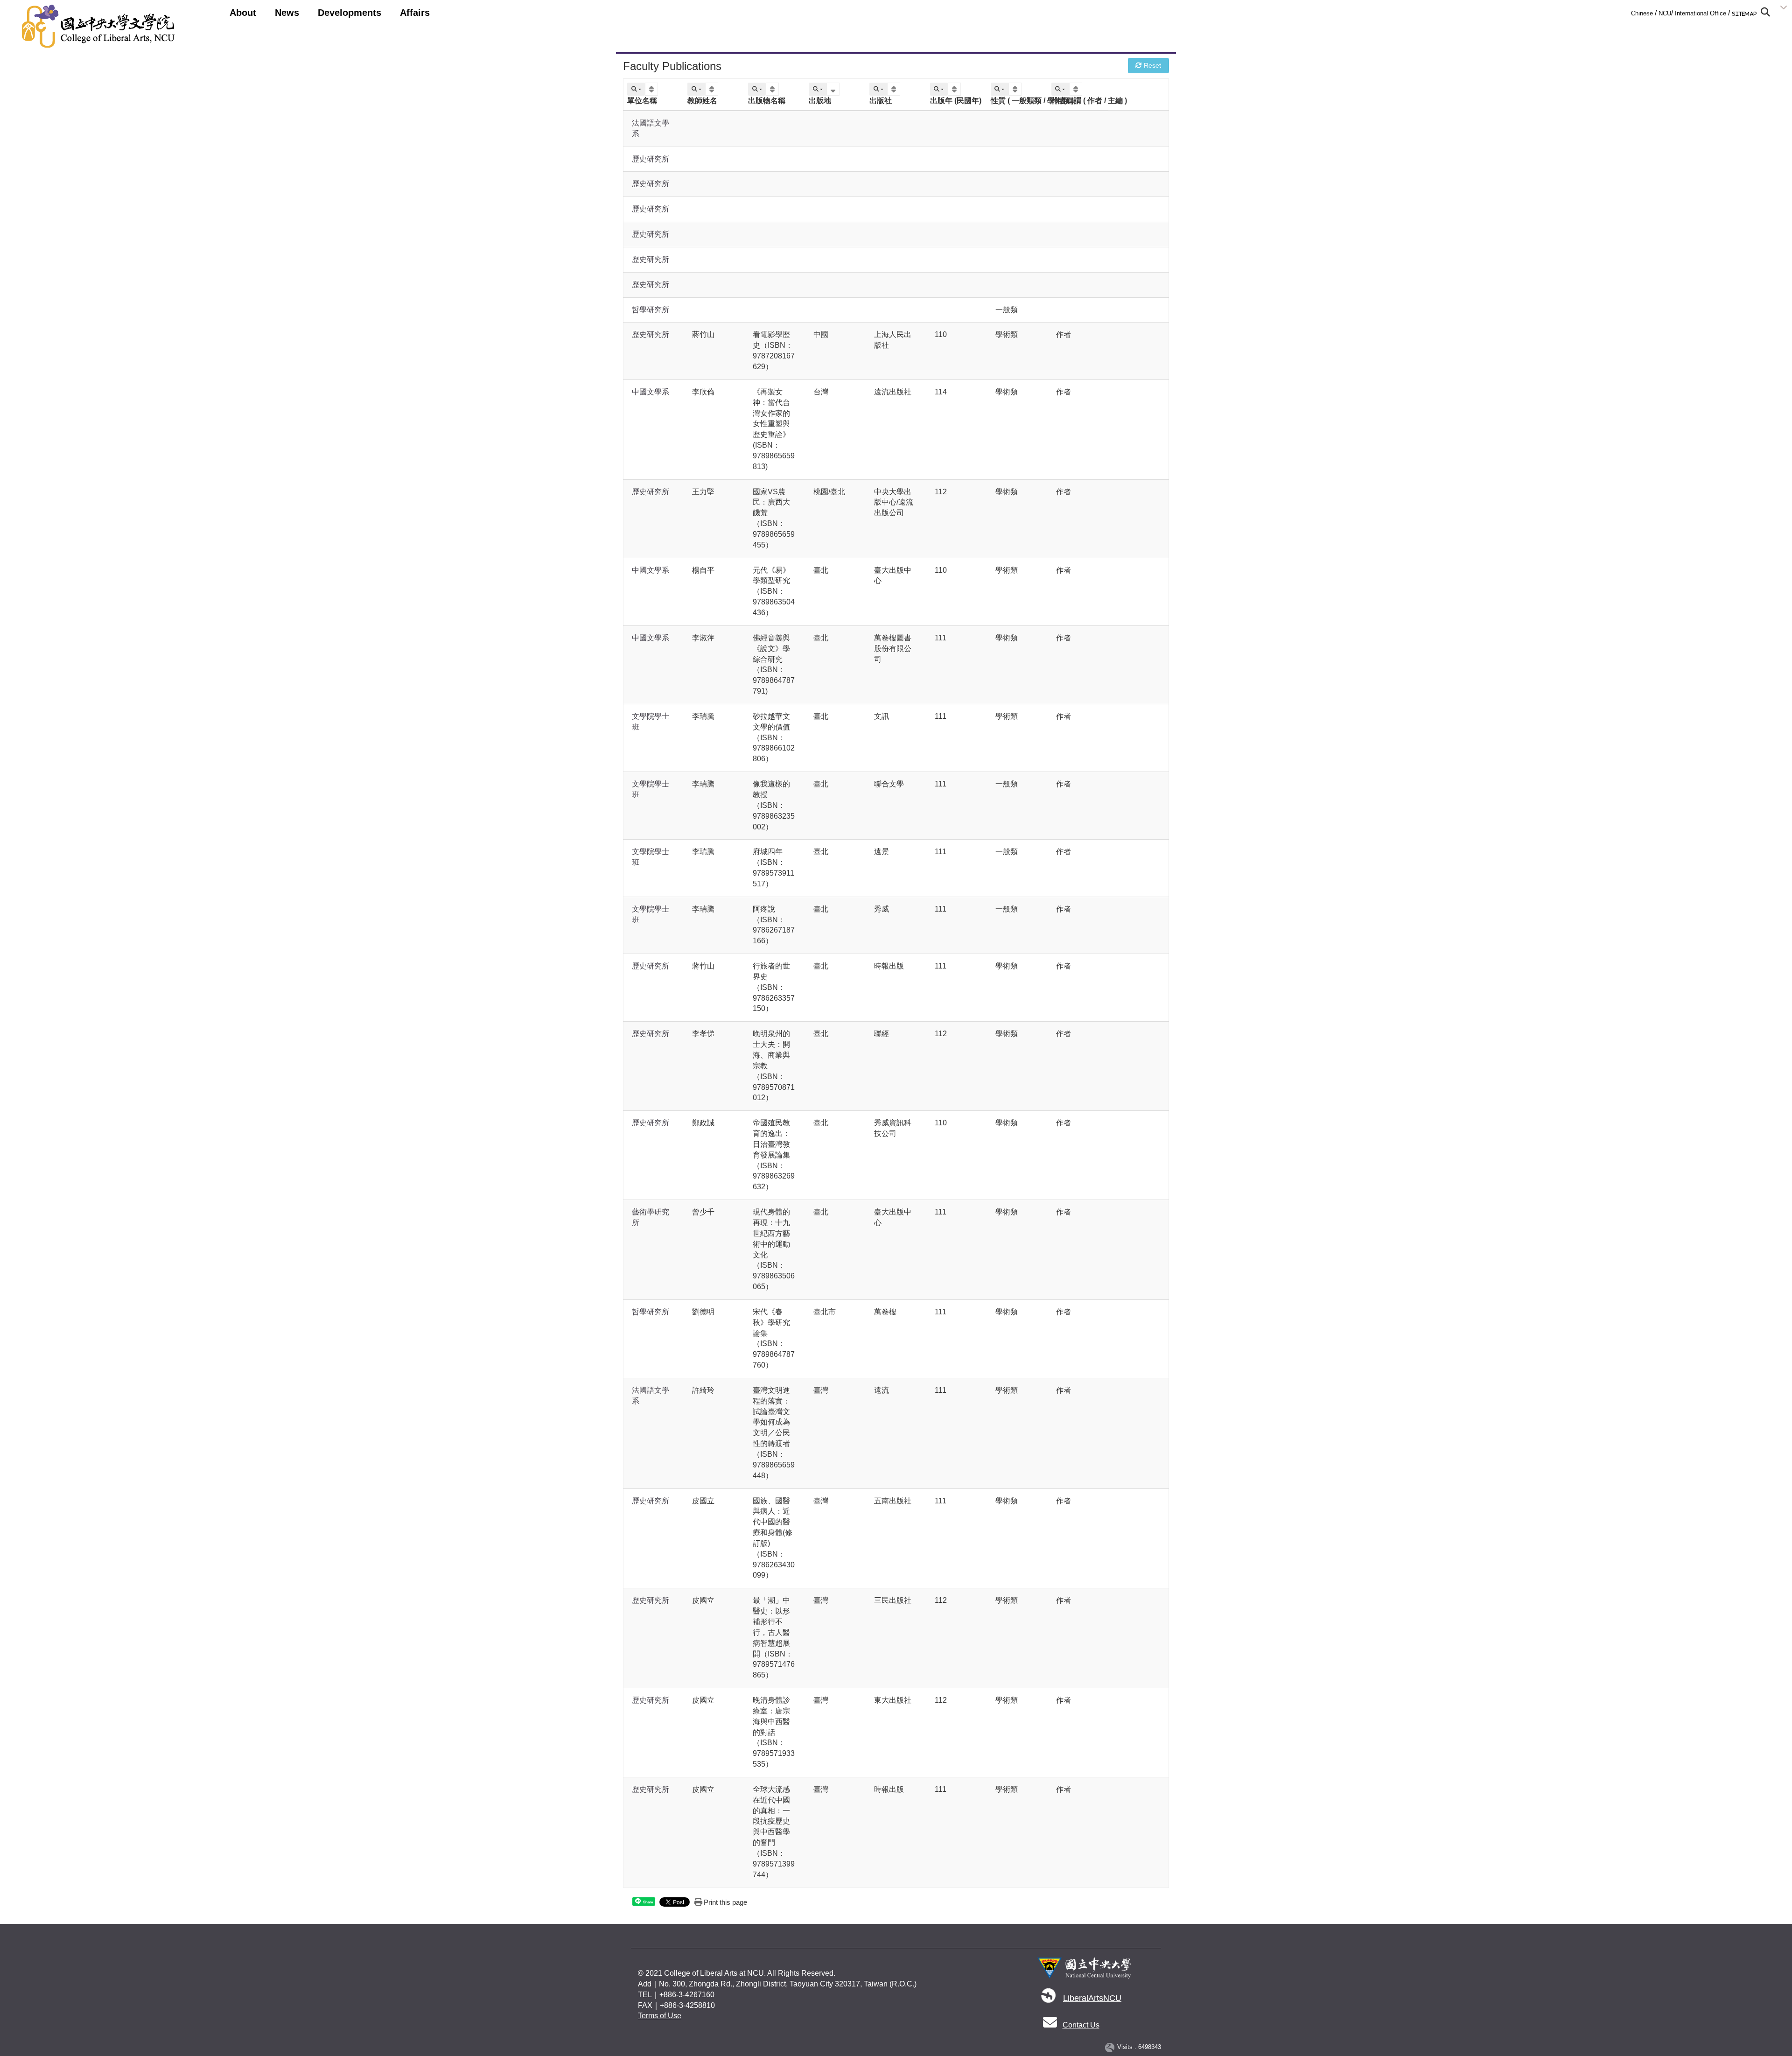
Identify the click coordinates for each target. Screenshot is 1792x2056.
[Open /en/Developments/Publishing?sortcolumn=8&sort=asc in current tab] (1077, 89)
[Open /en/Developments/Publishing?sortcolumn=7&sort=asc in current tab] (1016, 89)
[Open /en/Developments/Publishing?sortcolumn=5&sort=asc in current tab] (895, 89)
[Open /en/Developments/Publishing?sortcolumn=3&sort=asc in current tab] (773, 89)
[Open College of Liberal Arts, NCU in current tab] (98, 26)
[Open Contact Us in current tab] (1050, 2025)
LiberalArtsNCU (1092, 1998)
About (243, 13)
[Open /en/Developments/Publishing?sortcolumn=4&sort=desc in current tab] (834, 89)
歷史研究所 (651, 159)
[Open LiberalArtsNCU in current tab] (1049, 1998)
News (287, 13)
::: (1628, 11)
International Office (1701, 13)
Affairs (415, 13)
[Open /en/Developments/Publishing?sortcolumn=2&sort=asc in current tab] (713, 89)
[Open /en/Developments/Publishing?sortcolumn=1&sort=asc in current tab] (653, 89)
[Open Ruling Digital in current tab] (1111, 2047)
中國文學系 (651, 392)
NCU (1665, 13)
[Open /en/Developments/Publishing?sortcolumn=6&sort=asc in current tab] (955, 89)
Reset (1151, 65)
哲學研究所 (651, 310)
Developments (350, 13)
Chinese (1642, 13)
